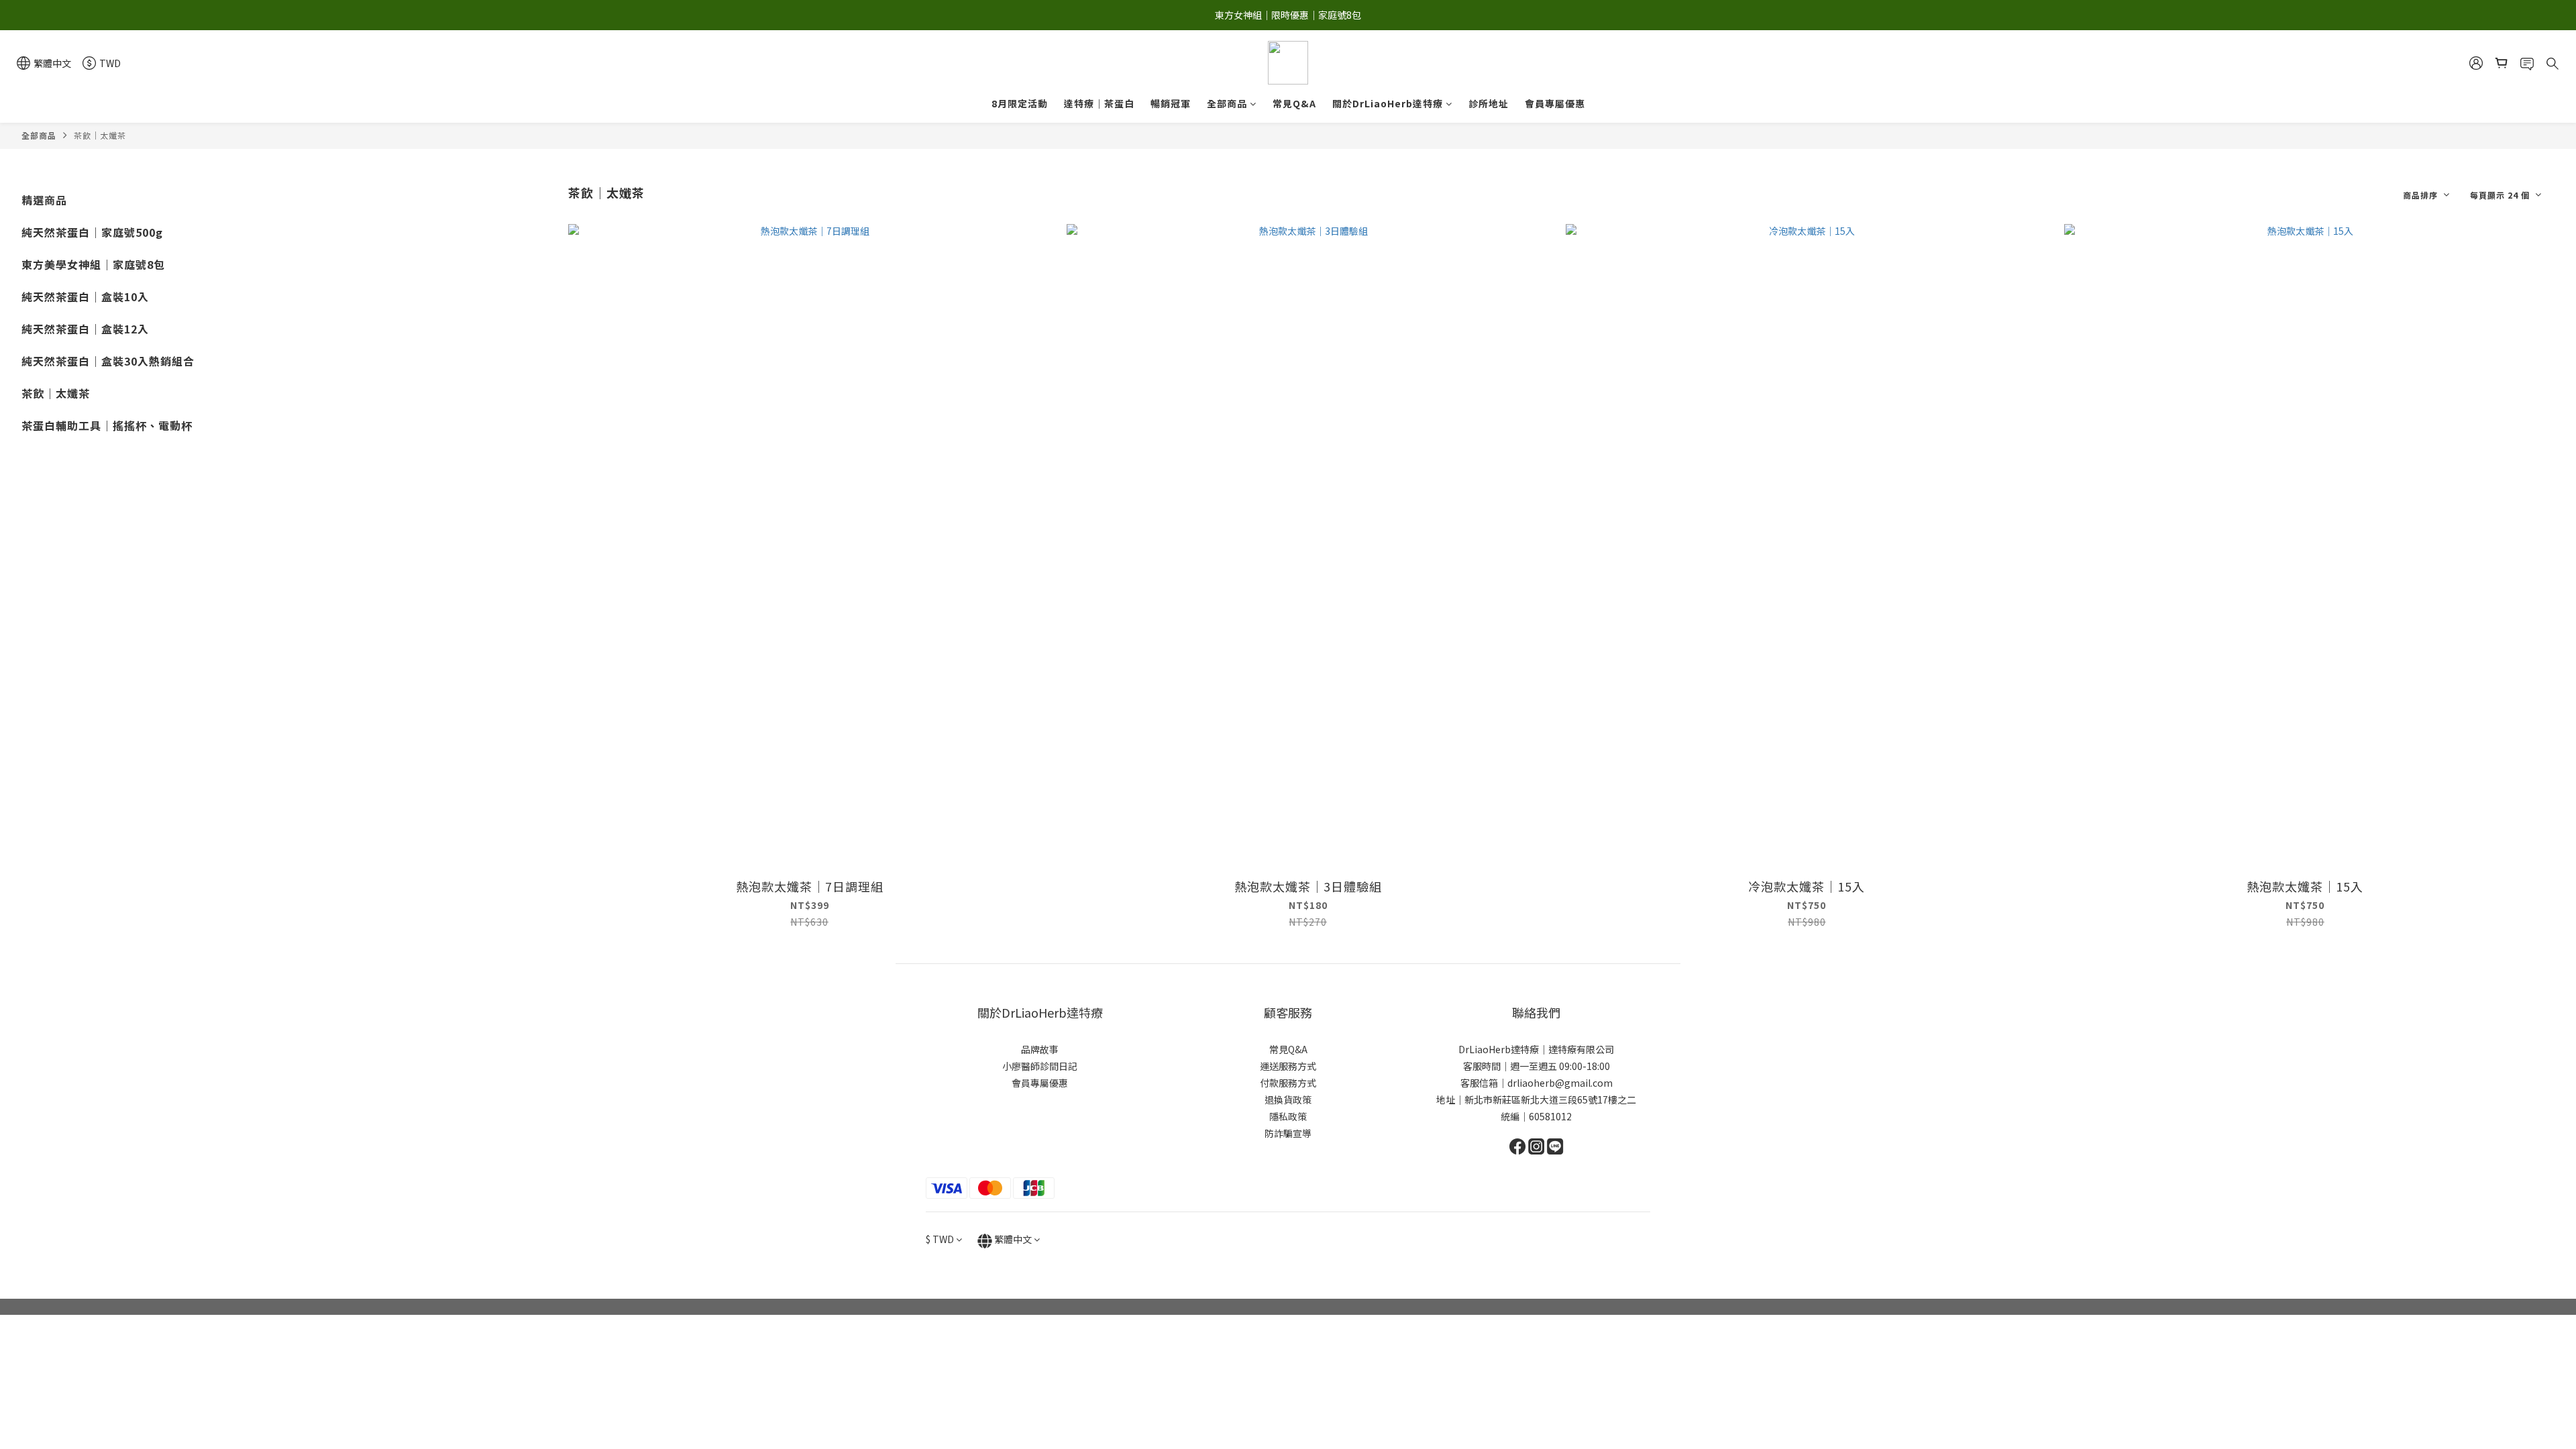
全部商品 (1227, 103)
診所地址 (1489, 103)
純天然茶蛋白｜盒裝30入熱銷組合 (108, 361)
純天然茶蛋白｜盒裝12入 (85, 329)
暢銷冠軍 (1171, 103)
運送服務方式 (1288, 1066)
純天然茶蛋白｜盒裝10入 (85, 297)
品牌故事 (1040, 1049)
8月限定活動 (1020, 103)
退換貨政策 (1288, 1099)
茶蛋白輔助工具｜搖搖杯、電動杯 (107, 425)
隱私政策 (1288, 1116)
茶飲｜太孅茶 (100, 135)
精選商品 (44, 200)
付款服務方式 (1288, 1083)
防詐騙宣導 (1288, 1133)
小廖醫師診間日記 (1040, 1066)
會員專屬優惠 (1555, 103)
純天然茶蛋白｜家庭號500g (92, 232)
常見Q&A (1294, 103)
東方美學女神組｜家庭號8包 (93, 264)
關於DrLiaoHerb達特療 (1388, 103)
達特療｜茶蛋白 (1099, 103)
